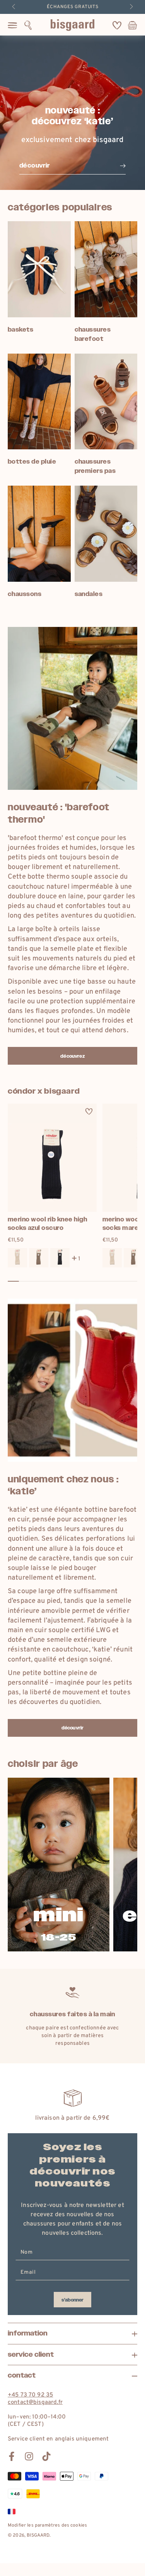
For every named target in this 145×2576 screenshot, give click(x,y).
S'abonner (72, 2300)
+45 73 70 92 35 (30, 2395)
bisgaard (38, 2535)
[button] (28, 25)
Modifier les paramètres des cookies (47, 2525)
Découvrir (72, 1728)
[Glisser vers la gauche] (14, 7)
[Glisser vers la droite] (131, 7)
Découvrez (72, 1056)
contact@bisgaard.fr (35, 2402)
